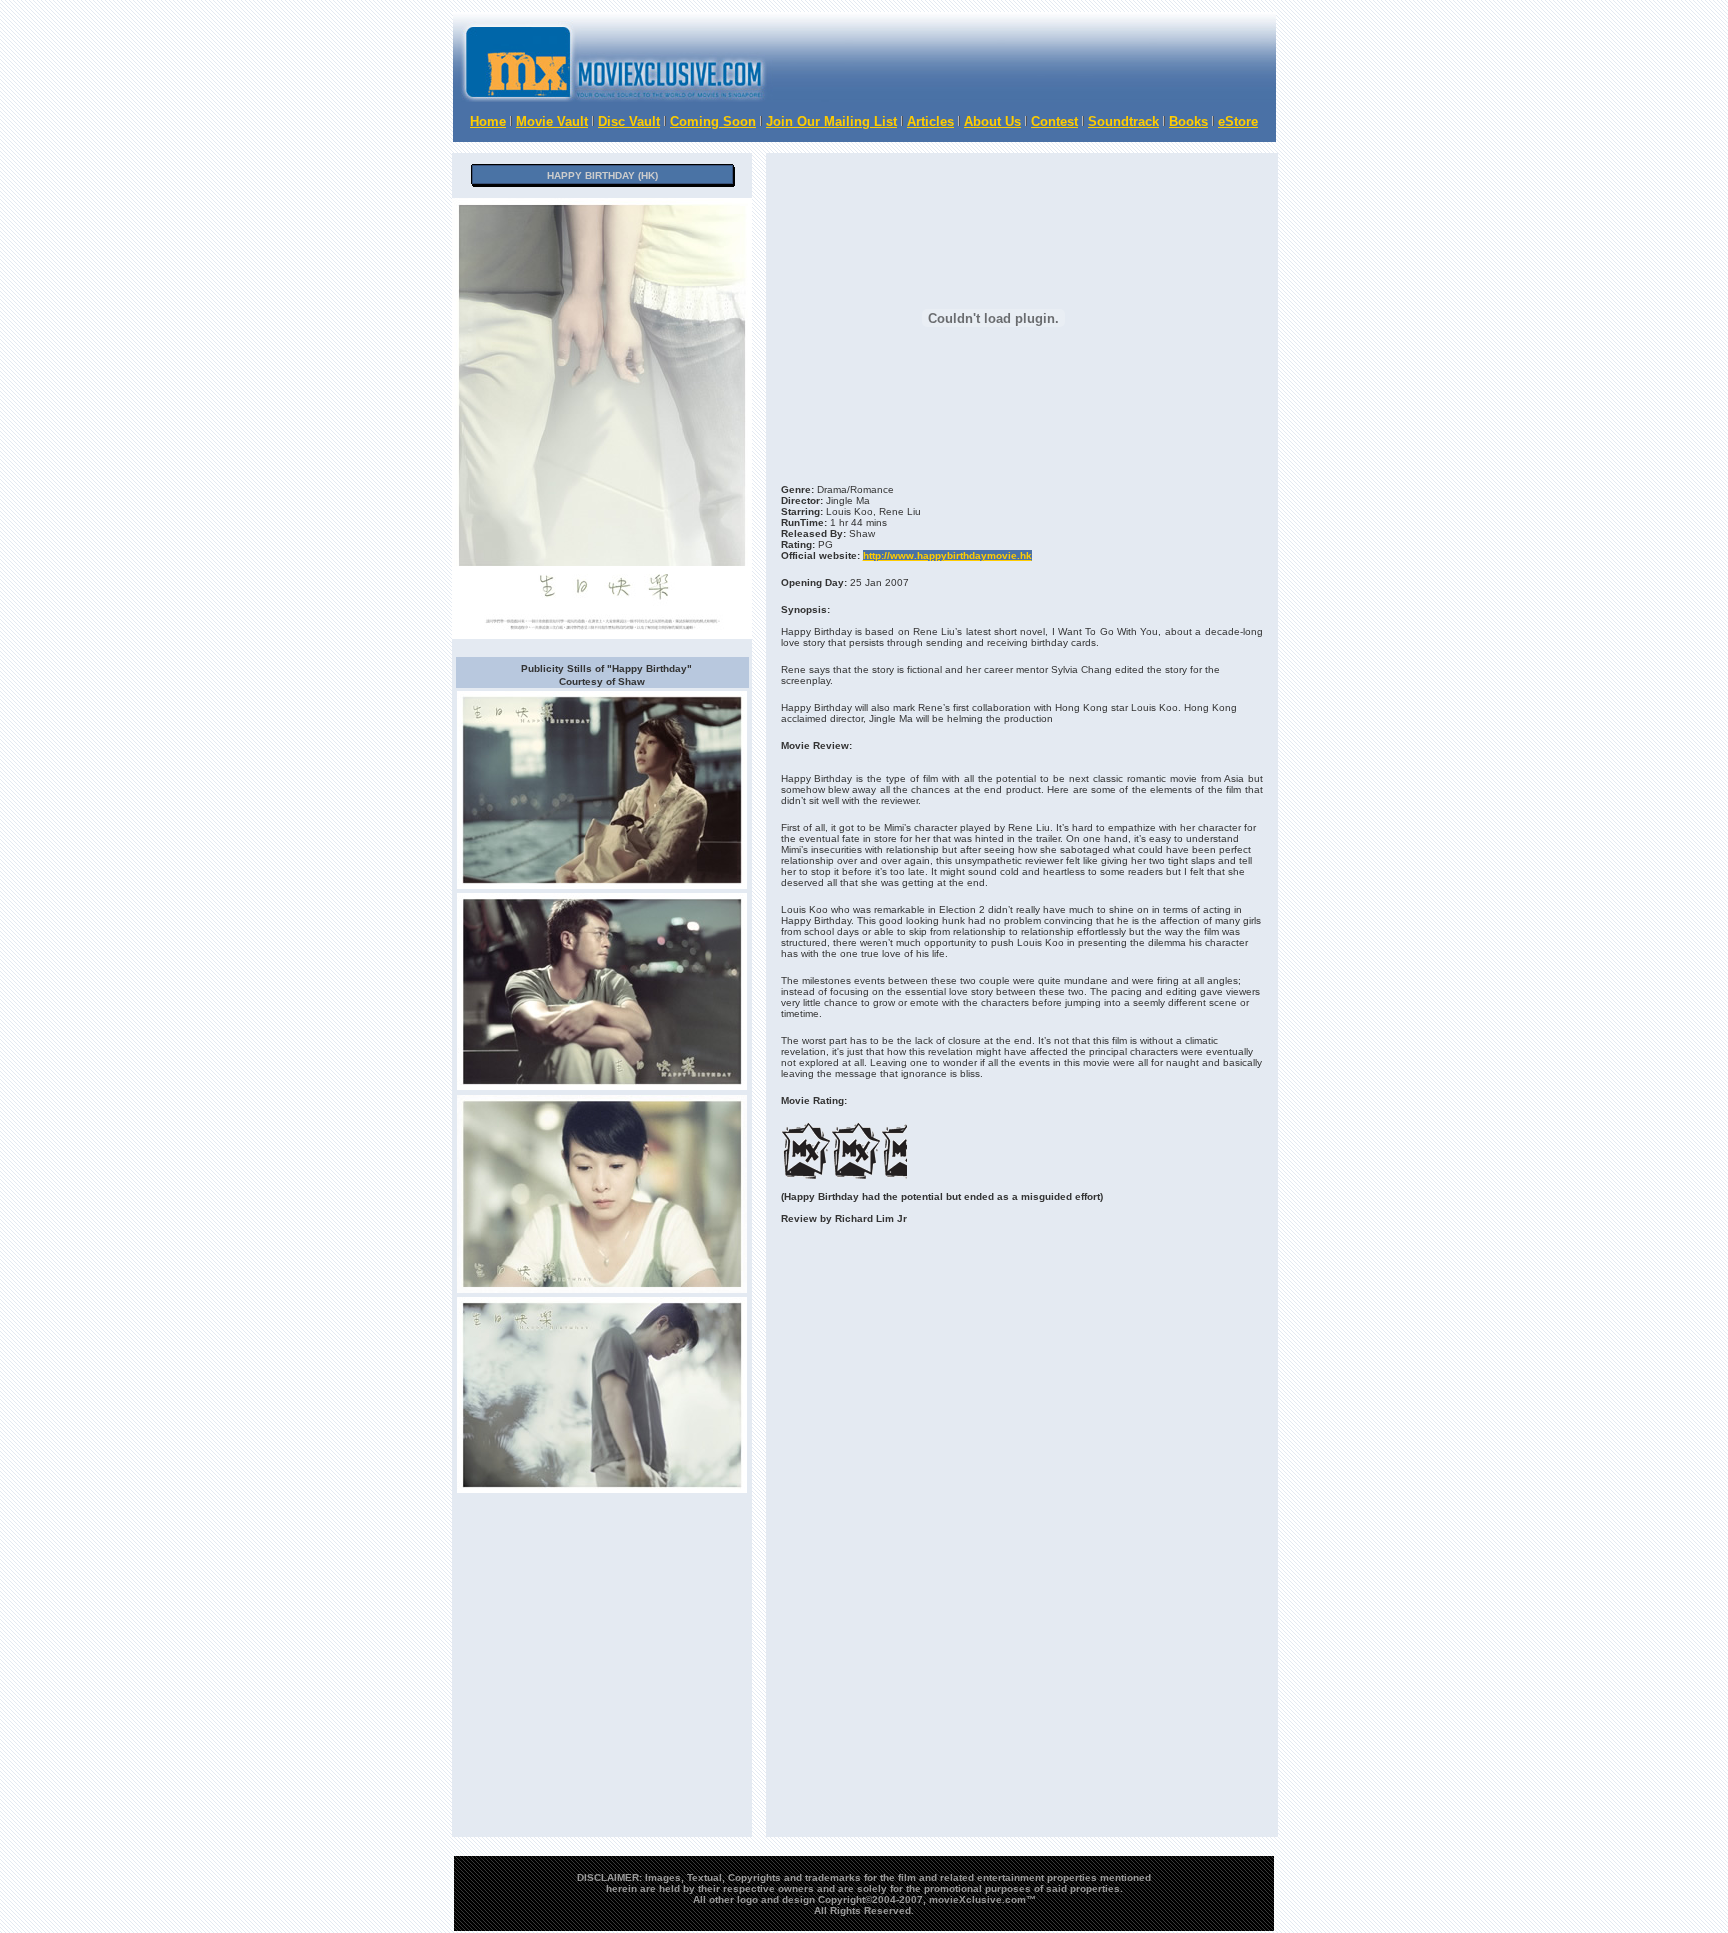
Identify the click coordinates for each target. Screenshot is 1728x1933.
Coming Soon (713, 121)
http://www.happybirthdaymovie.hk (947, 555)
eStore (1238, 121)
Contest (1054, 121)
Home (488, 121)
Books (1188, 121)
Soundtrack (1123, 121)
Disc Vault (629, 121)
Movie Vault (552, 121)
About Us (992, 121)
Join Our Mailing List (831, 121)
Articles (930, 121)
